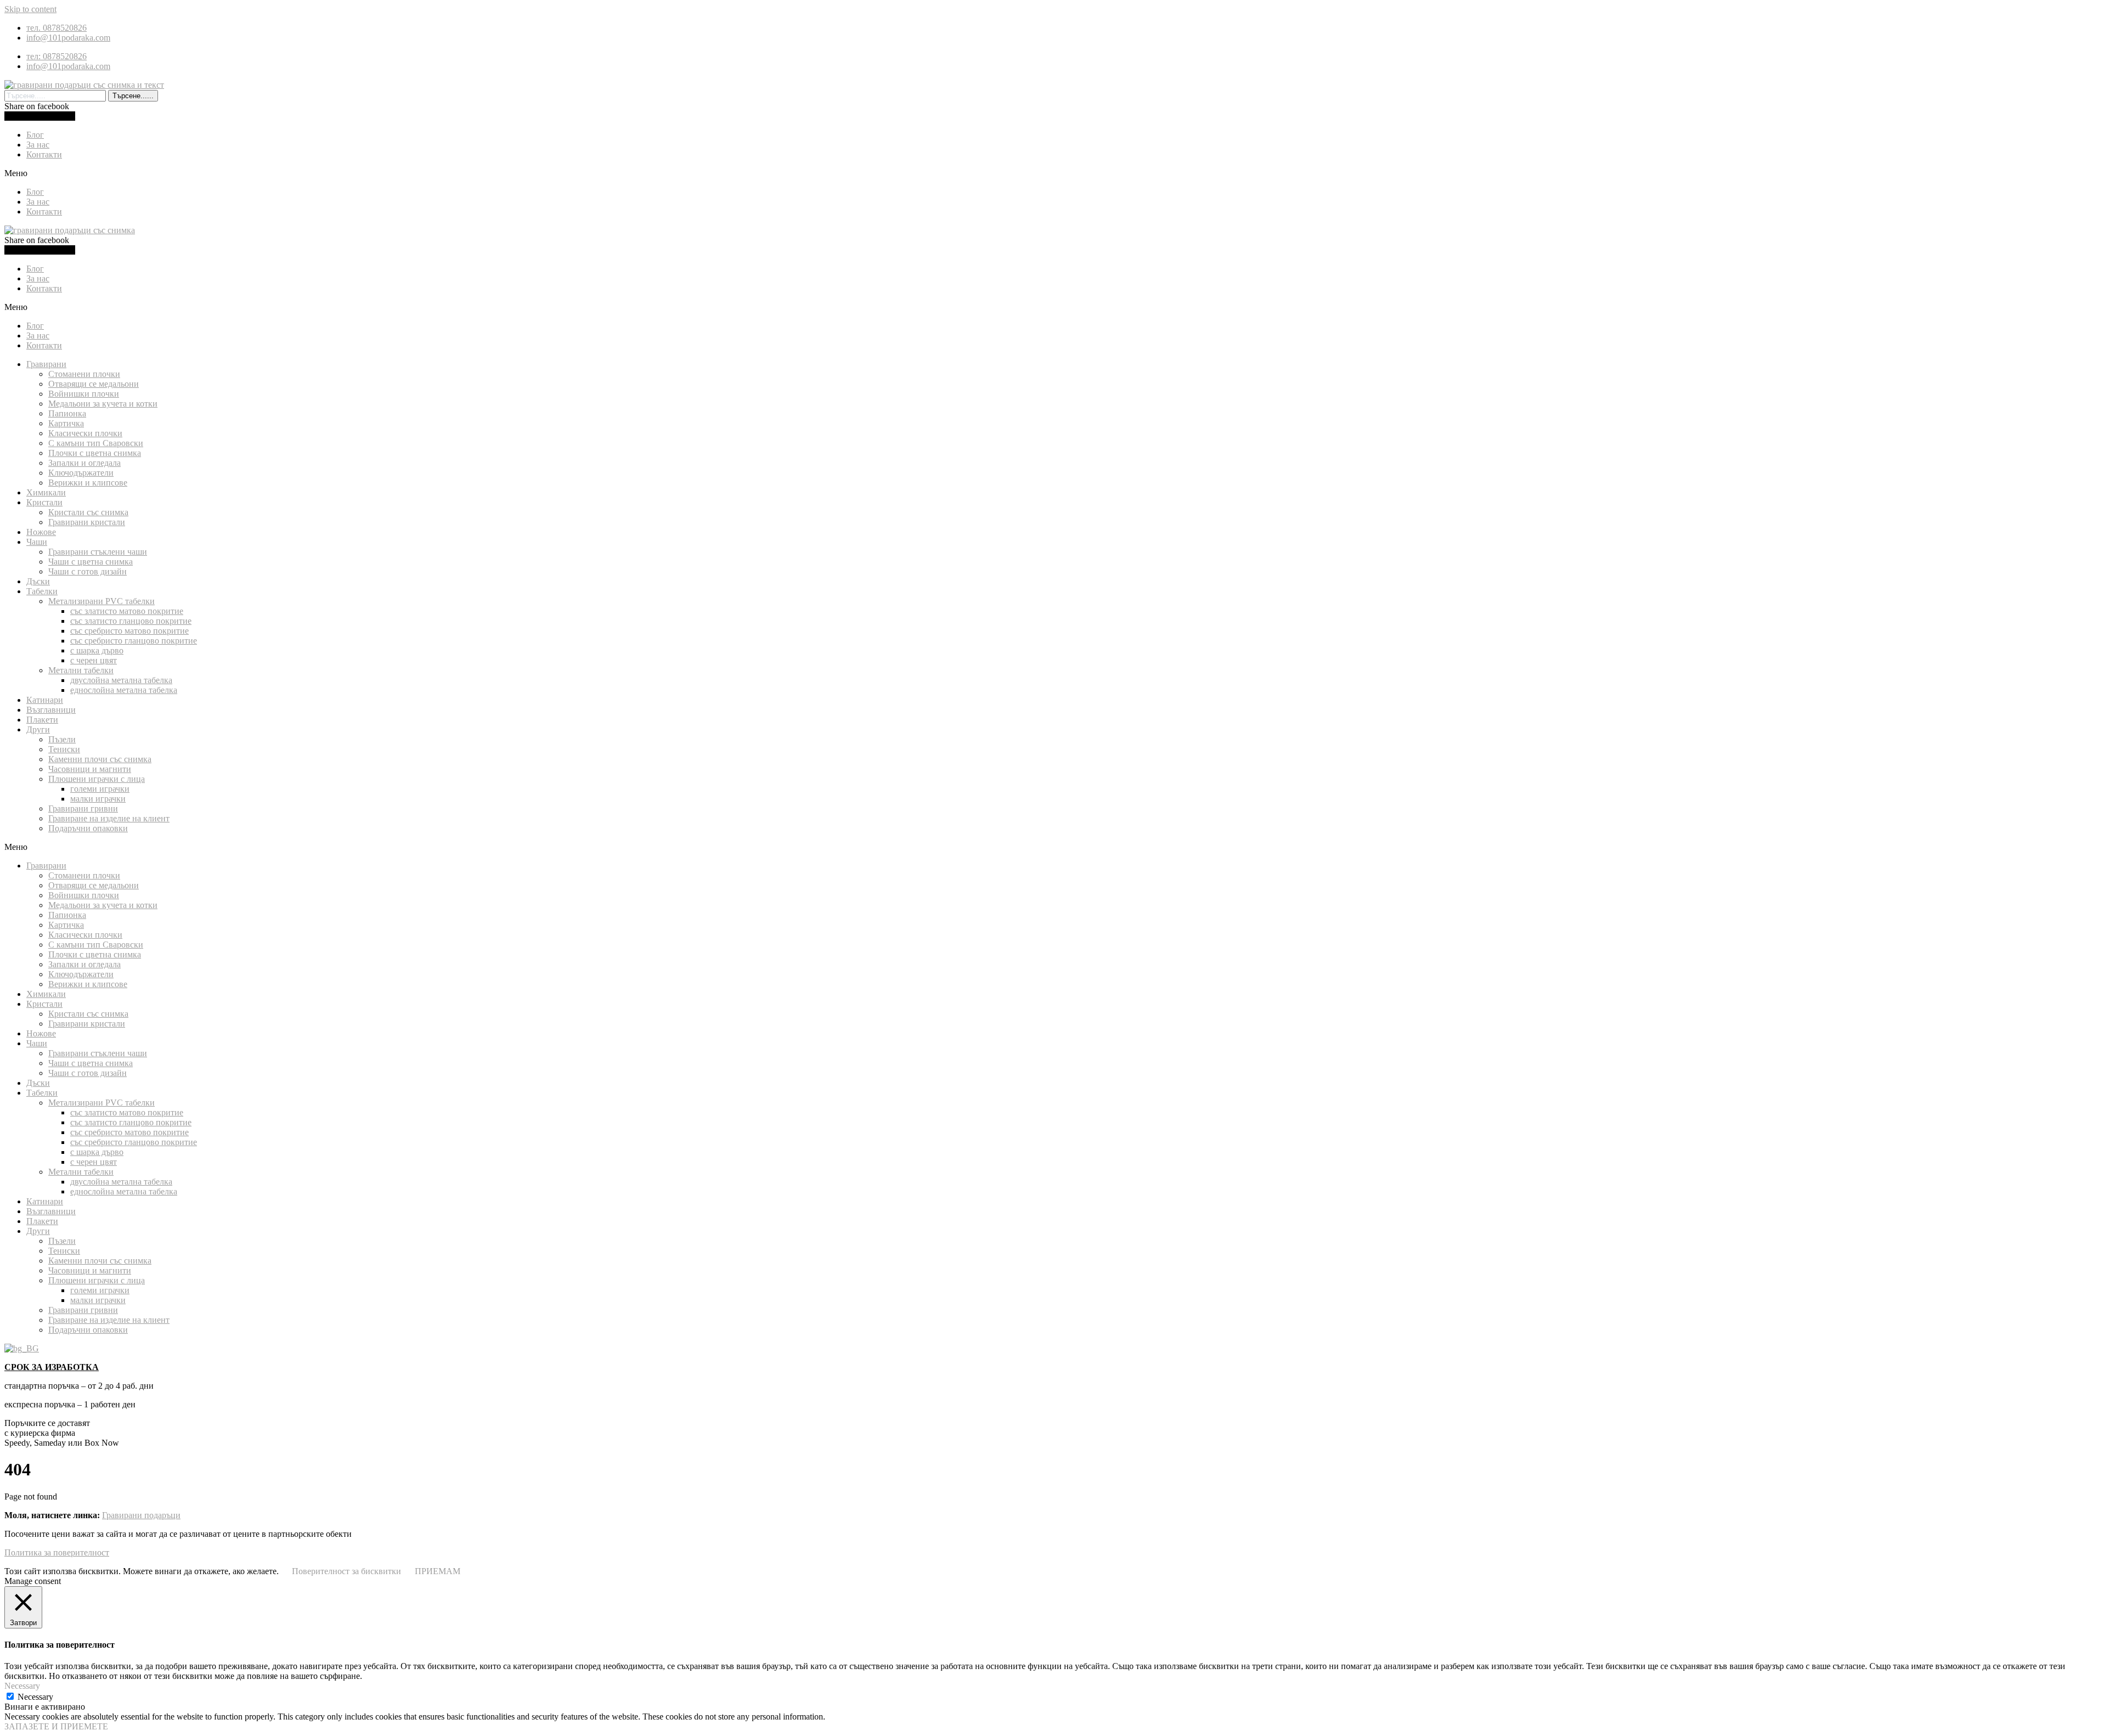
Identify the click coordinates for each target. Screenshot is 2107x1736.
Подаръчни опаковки (88, 828)
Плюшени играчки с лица (97, 779)
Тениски (64, 749)
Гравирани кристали (87, 522)
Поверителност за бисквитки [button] (347, 1571)
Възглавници (51, 710)
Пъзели (62, 739)
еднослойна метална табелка (124, 690)
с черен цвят (94, 660)
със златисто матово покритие (127, 611)
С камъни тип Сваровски (96, 443)
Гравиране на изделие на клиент (109, 818)
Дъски (38, 581)
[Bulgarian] (22, 1348)
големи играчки (100, 789)
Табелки (42, 591)
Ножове (41, 532)
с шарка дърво (97, 650)
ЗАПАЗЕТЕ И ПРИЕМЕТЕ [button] (56, 1726)
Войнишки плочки (84, 394)
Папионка (67, 413)
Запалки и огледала (84, 463)
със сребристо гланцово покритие (134, 641)
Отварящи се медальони (94, 384)
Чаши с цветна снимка (91, 562)
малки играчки (98, 799)
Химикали (46, 492)
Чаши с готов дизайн (88, 571)
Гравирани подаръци (141, 1515)
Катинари (45, 700)
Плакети (42, 720)
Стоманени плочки (84, 374)
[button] (1053, 173)
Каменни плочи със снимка (100, 759)
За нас (38, 145)
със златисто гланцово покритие (131, 621)
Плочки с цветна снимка (95, 453)
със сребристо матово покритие (129, 631)
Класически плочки (85, 433)
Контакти (44, 154)
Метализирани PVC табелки (102, 601)
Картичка (66, 423)
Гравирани (46, 364)
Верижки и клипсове (88, 483)
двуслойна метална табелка (121, 680)
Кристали (44, 502)
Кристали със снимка (88, 512)
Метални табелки (81, 670)
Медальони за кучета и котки (103, 404)
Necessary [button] (22, 1686)
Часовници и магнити (90, 769)
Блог (35, 135)
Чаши (37, 542)
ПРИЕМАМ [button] (438, 1571)
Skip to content (30, 9)
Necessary (35, 1697)
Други (38, 729)
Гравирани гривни (83, 808)
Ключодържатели (81, 473)
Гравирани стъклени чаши (98, 552)
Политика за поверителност (57, 1552)
